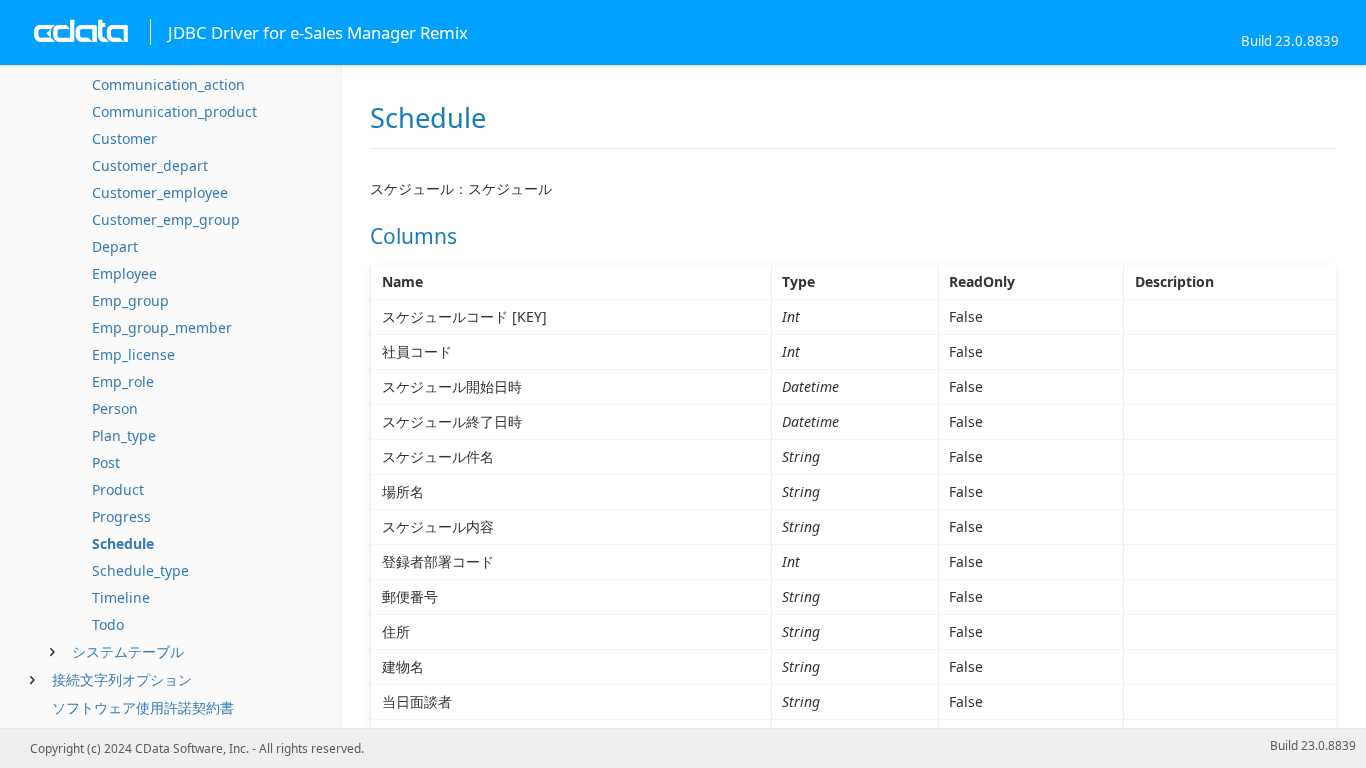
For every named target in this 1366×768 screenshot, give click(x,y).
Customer (124, 138)
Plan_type (124, 435)
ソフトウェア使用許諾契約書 (143, 707)
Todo (108, 624)
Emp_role (123, 381)
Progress (121, 516)
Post (106, 462)
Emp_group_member (162, 327)
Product (118, 489)
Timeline (121, 597)
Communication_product (174, 111)
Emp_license (133, 354)
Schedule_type (140, 570)
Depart (115, 246)
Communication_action (168, 84)
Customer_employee (160, 192)
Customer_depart (150, 165)
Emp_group (130, 300)
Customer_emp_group (166, 219)
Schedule (123, 543)
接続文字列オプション (122, 679)
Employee (124, 273)
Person (115, 408)
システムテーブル (128, 651)
